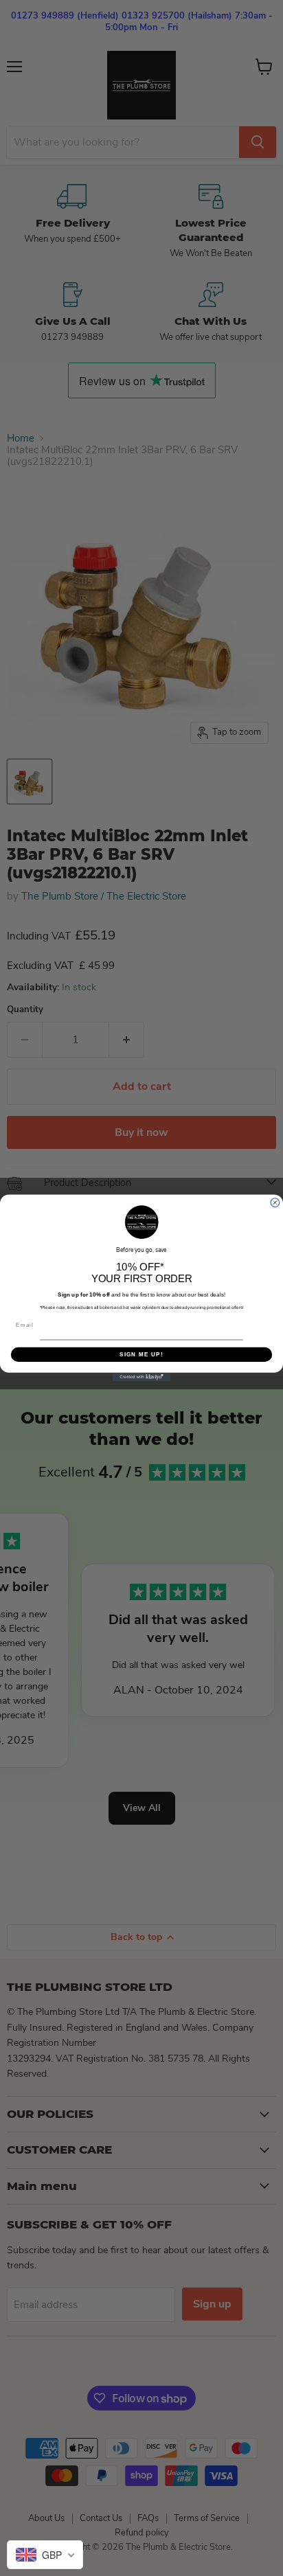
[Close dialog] (275, 1203)
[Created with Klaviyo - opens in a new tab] (142, 1377)
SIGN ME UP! (141, 1355)
